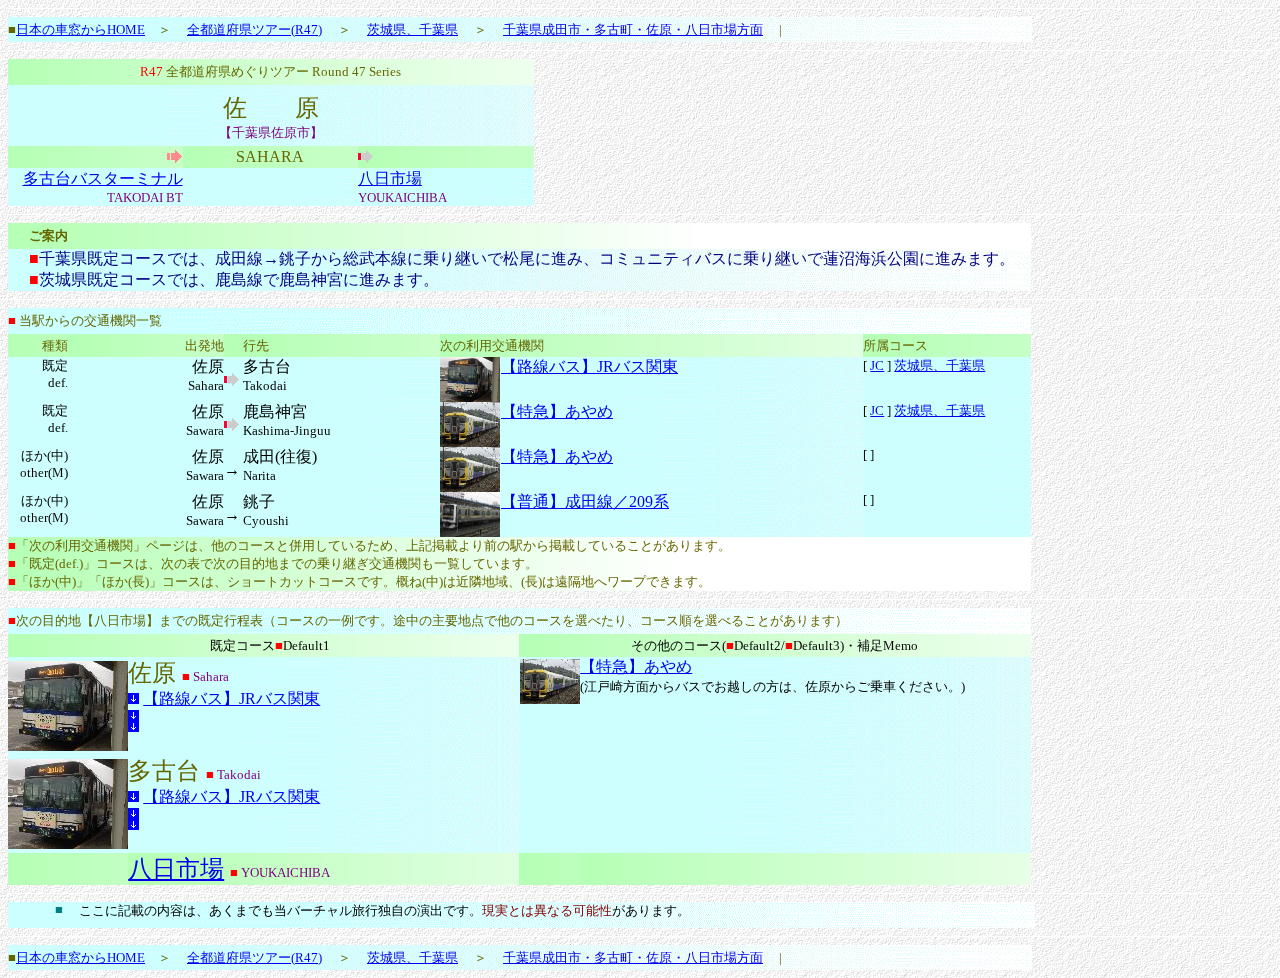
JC (877, 365)
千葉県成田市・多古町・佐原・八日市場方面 (633, 29)
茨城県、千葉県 (412, 29)
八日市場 (390, 178)
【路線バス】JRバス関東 (589, 366)
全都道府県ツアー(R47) (254, 29)
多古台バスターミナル (103, 178)
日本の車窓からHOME (80, 29)
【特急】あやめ (557, 411)
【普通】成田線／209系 (585, 501)
